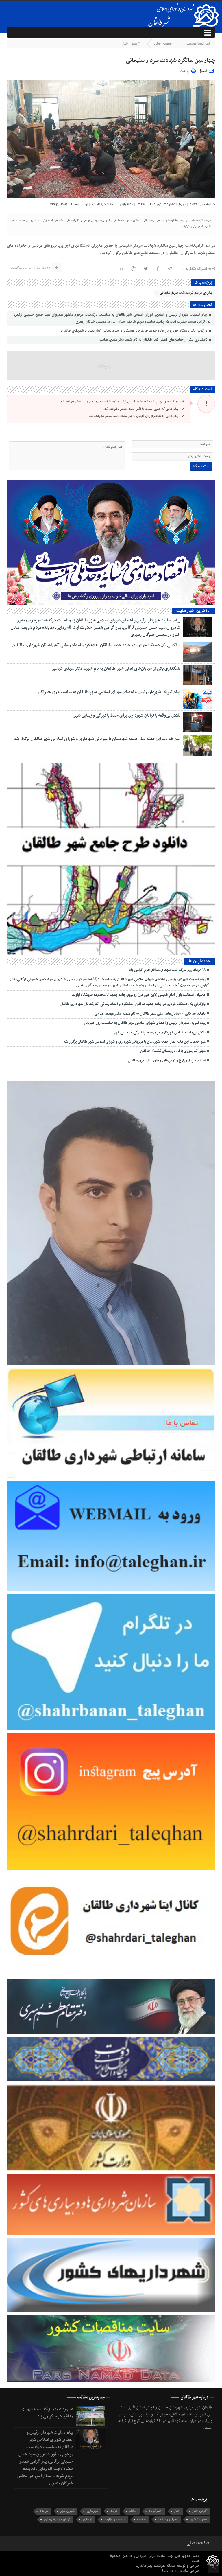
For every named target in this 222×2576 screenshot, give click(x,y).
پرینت (185, 70)
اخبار (125, 44)
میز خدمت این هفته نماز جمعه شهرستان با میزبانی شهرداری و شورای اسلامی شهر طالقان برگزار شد (97, 739)
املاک (133, 2511)
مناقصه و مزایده (115, 2519)
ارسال (203, 71)
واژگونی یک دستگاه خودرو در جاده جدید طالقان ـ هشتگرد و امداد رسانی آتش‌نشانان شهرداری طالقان (135, 331)
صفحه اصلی (163, 44)
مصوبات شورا (199, 2519)
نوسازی (87, 2519)
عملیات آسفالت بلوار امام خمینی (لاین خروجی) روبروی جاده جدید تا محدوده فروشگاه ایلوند (139, 995)
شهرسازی (92, 2511)
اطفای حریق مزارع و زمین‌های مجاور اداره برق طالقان (167, 1061)
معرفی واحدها (168, 2519)
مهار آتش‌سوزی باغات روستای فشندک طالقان (173, 1051)
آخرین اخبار (200, 2511)
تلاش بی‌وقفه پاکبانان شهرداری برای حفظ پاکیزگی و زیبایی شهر (127, 715)
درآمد (114, 2511)
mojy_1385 (59, 204)
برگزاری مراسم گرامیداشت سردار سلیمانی (186, 293)
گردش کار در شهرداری (57, 2519)
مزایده (44, 2511)
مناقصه (142, 2519)
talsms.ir (170, 2571)
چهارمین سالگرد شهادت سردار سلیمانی (170, 60)
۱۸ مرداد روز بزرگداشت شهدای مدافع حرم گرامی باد (167, 970)
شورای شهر (67, 2511)
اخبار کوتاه (156, 2511)
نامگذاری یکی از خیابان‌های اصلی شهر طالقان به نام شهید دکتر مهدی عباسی (154, 340)
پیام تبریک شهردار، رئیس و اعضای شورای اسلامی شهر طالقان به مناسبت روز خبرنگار (109, 692)
